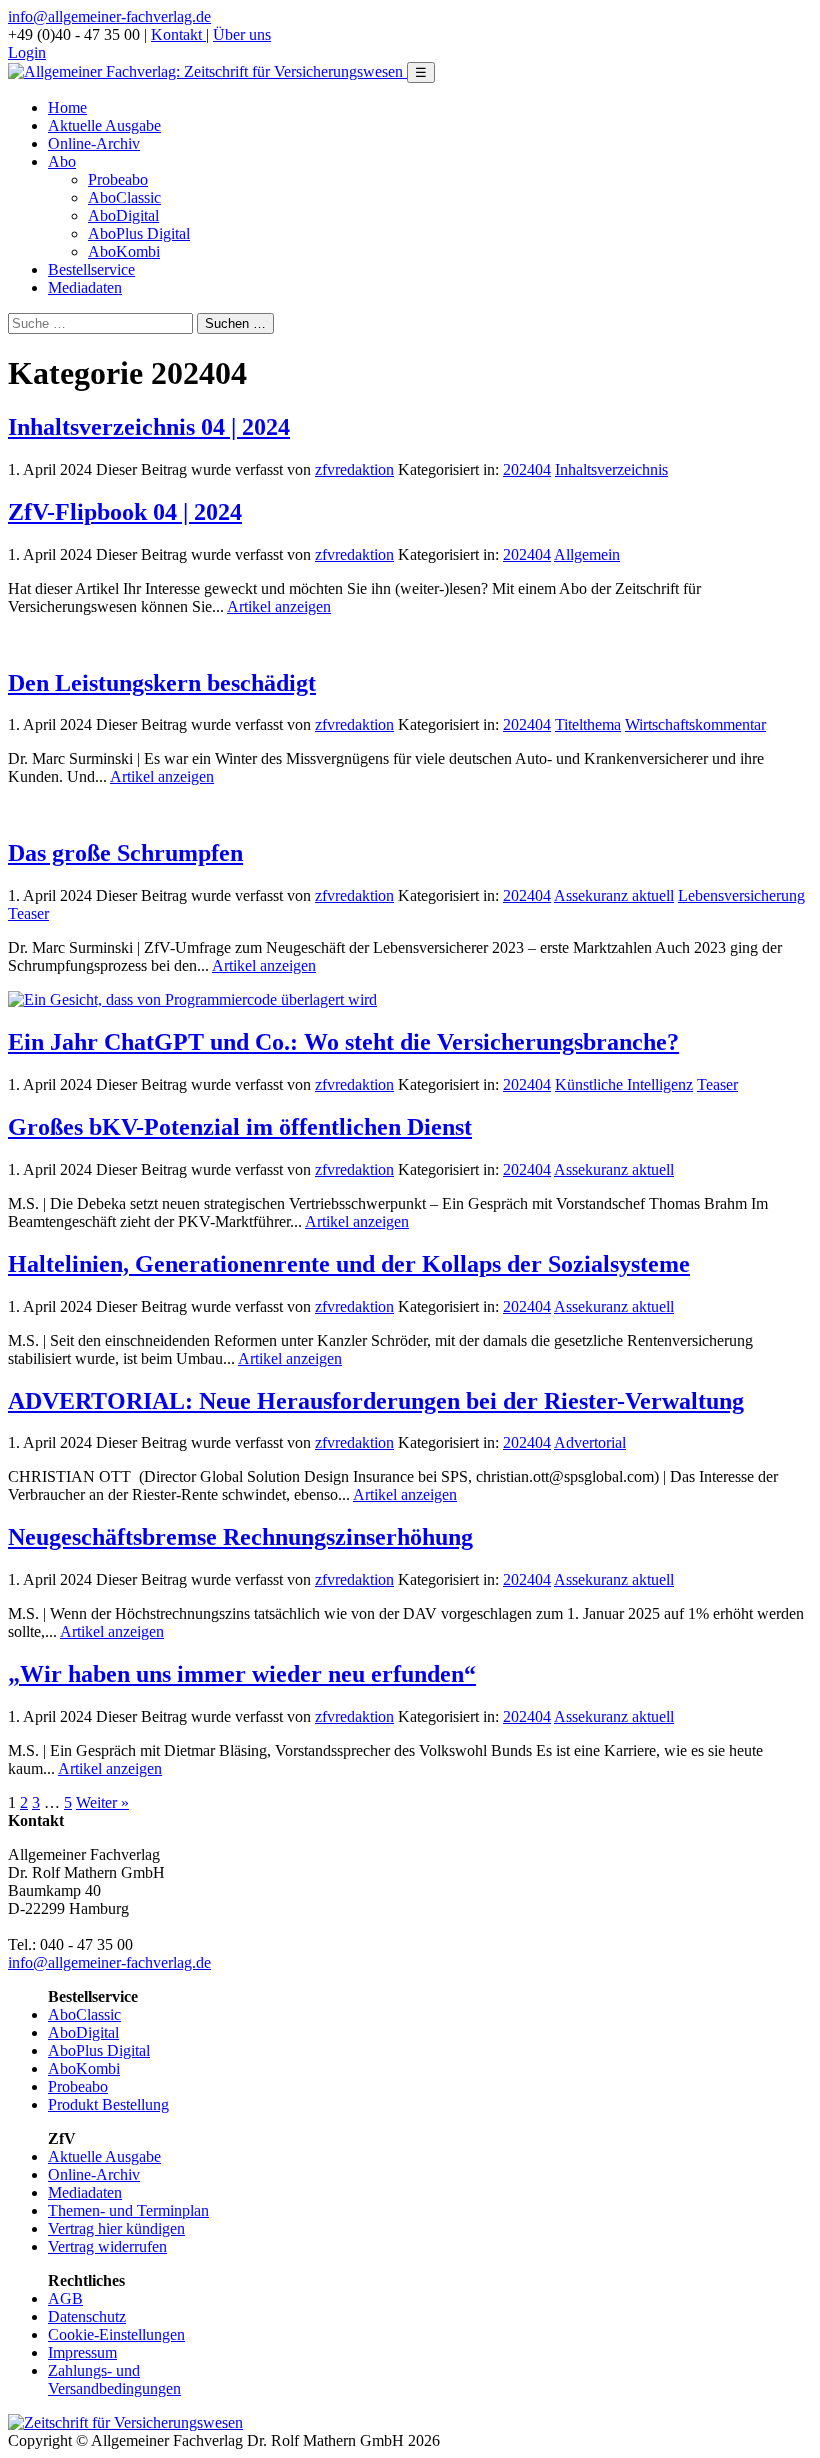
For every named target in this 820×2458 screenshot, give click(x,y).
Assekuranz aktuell (614, 895)
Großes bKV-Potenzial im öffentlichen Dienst (240, 1127)
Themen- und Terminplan (128, 2210)
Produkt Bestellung (108, 2104)
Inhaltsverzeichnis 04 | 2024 (149, 427)
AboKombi (124, 251)
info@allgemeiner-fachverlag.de (109, 16)
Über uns (242, 34)
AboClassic (124, 197)
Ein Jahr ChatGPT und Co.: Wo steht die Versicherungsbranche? (343, 1042)
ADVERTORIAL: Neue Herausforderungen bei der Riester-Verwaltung (376, 1401)
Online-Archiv (94, 143)
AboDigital (123, 215)
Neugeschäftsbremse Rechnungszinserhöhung (240, 1537)
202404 (527, 469)
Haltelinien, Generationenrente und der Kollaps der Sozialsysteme (349, 1264)
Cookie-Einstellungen (116, 2334)
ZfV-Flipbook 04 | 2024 (125, 512)
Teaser (28, 913)
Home (67, 107)
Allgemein (587, 554)
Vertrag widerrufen (107, 2246)
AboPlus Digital (139, 233)
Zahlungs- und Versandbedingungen (114, 2379)
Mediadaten (85, 287)
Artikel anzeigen (279, 606)
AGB (65, 2298)
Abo (62, 161)
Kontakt (178, 34)
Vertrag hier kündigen (116, 2228)
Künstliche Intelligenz (624, 1084)
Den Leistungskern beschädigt (162, 683)
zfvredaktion (354, 469)
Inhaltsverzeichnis (611, 469)
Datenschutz (87, 2316)
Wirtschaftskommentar (695, 724)
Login (27, 52)
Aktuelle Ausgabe (104, 125)
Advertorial (590, 1442)
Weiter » (102, 1802)
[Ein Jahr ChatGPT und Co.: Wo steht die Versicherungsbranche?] (192, 999)
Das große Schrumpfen (125, 853)
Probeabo (118, 179)
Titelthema (588, 724)
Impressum (82, 2352)
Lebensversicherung (741, 895)
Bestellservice (91, 269)
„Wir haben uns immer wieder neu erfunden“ (242, 1674)
